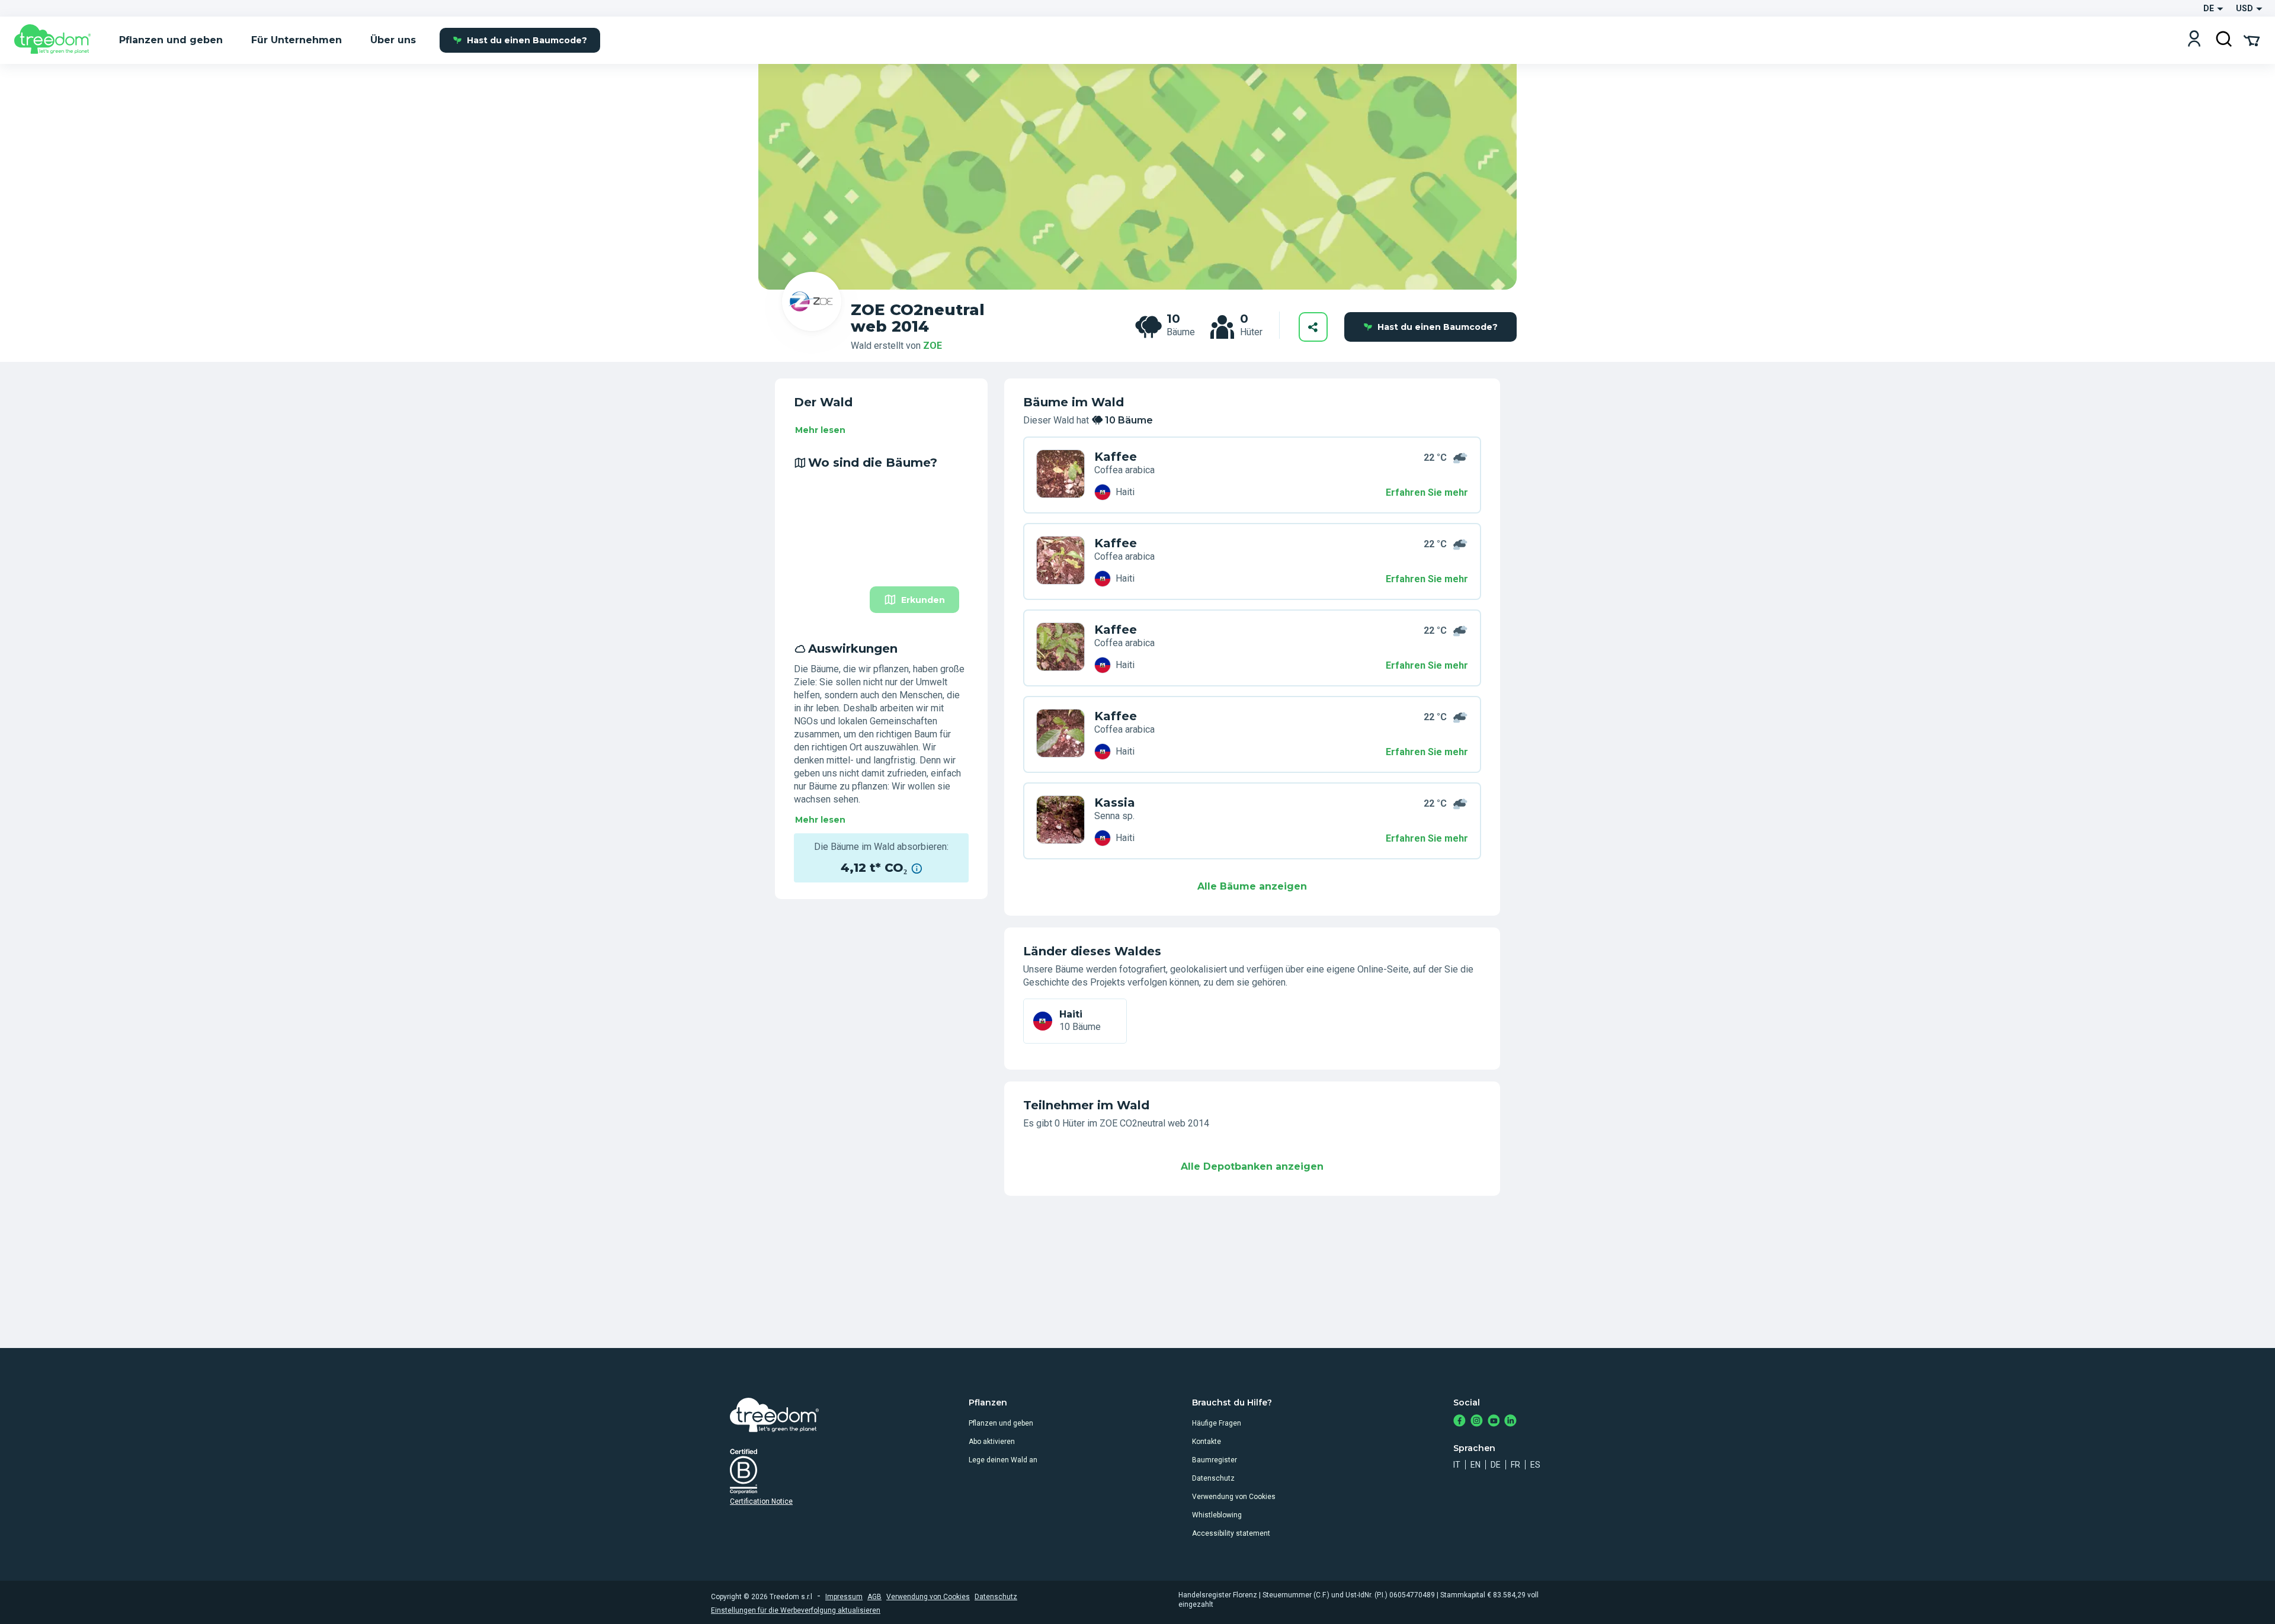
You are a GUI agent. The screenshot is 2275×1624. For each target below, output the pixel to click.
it (1457, 1465)
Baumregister (1215, 1460)
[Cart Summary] (2252, 40)
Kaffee (1116, 457)
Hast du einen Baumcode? (527, 40)
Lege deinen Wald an (1003, 1460)
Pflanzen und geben (1001, 1423)
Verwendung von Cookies (1234, 1497)
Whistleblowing (1217, 1515)
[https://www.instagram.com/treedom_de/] (1477, 1422)
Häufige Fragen (1217, 1423)
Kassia (1115, 803)
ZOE (933, 346)
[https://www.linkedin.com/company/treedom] (1510, 1422)
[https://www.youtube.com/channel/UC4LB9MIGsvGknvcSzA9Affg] (1494, 1422)
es (1535, 1465)
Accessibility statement (1231, 1533)
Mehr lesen (820, 430)
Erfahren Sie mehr (1427, 492)
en (1475, 1465)
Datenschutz (1213, 1478)
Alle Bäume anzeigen (1252, 886)
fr (1515, 1465)
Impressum (844, 1597)
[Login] (2194, 40)
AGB (874, 1597)
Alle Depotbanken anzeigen (1252, 1166)
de (1496, 1465)
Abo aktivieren (992, 1442)
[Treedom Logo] (57, 40)
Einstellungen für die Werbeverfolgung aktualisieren (796, 1610)
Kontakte (1207, 1442)
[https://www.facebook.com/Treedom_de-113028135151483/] (1459, 1422)
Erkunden (923, 600)
